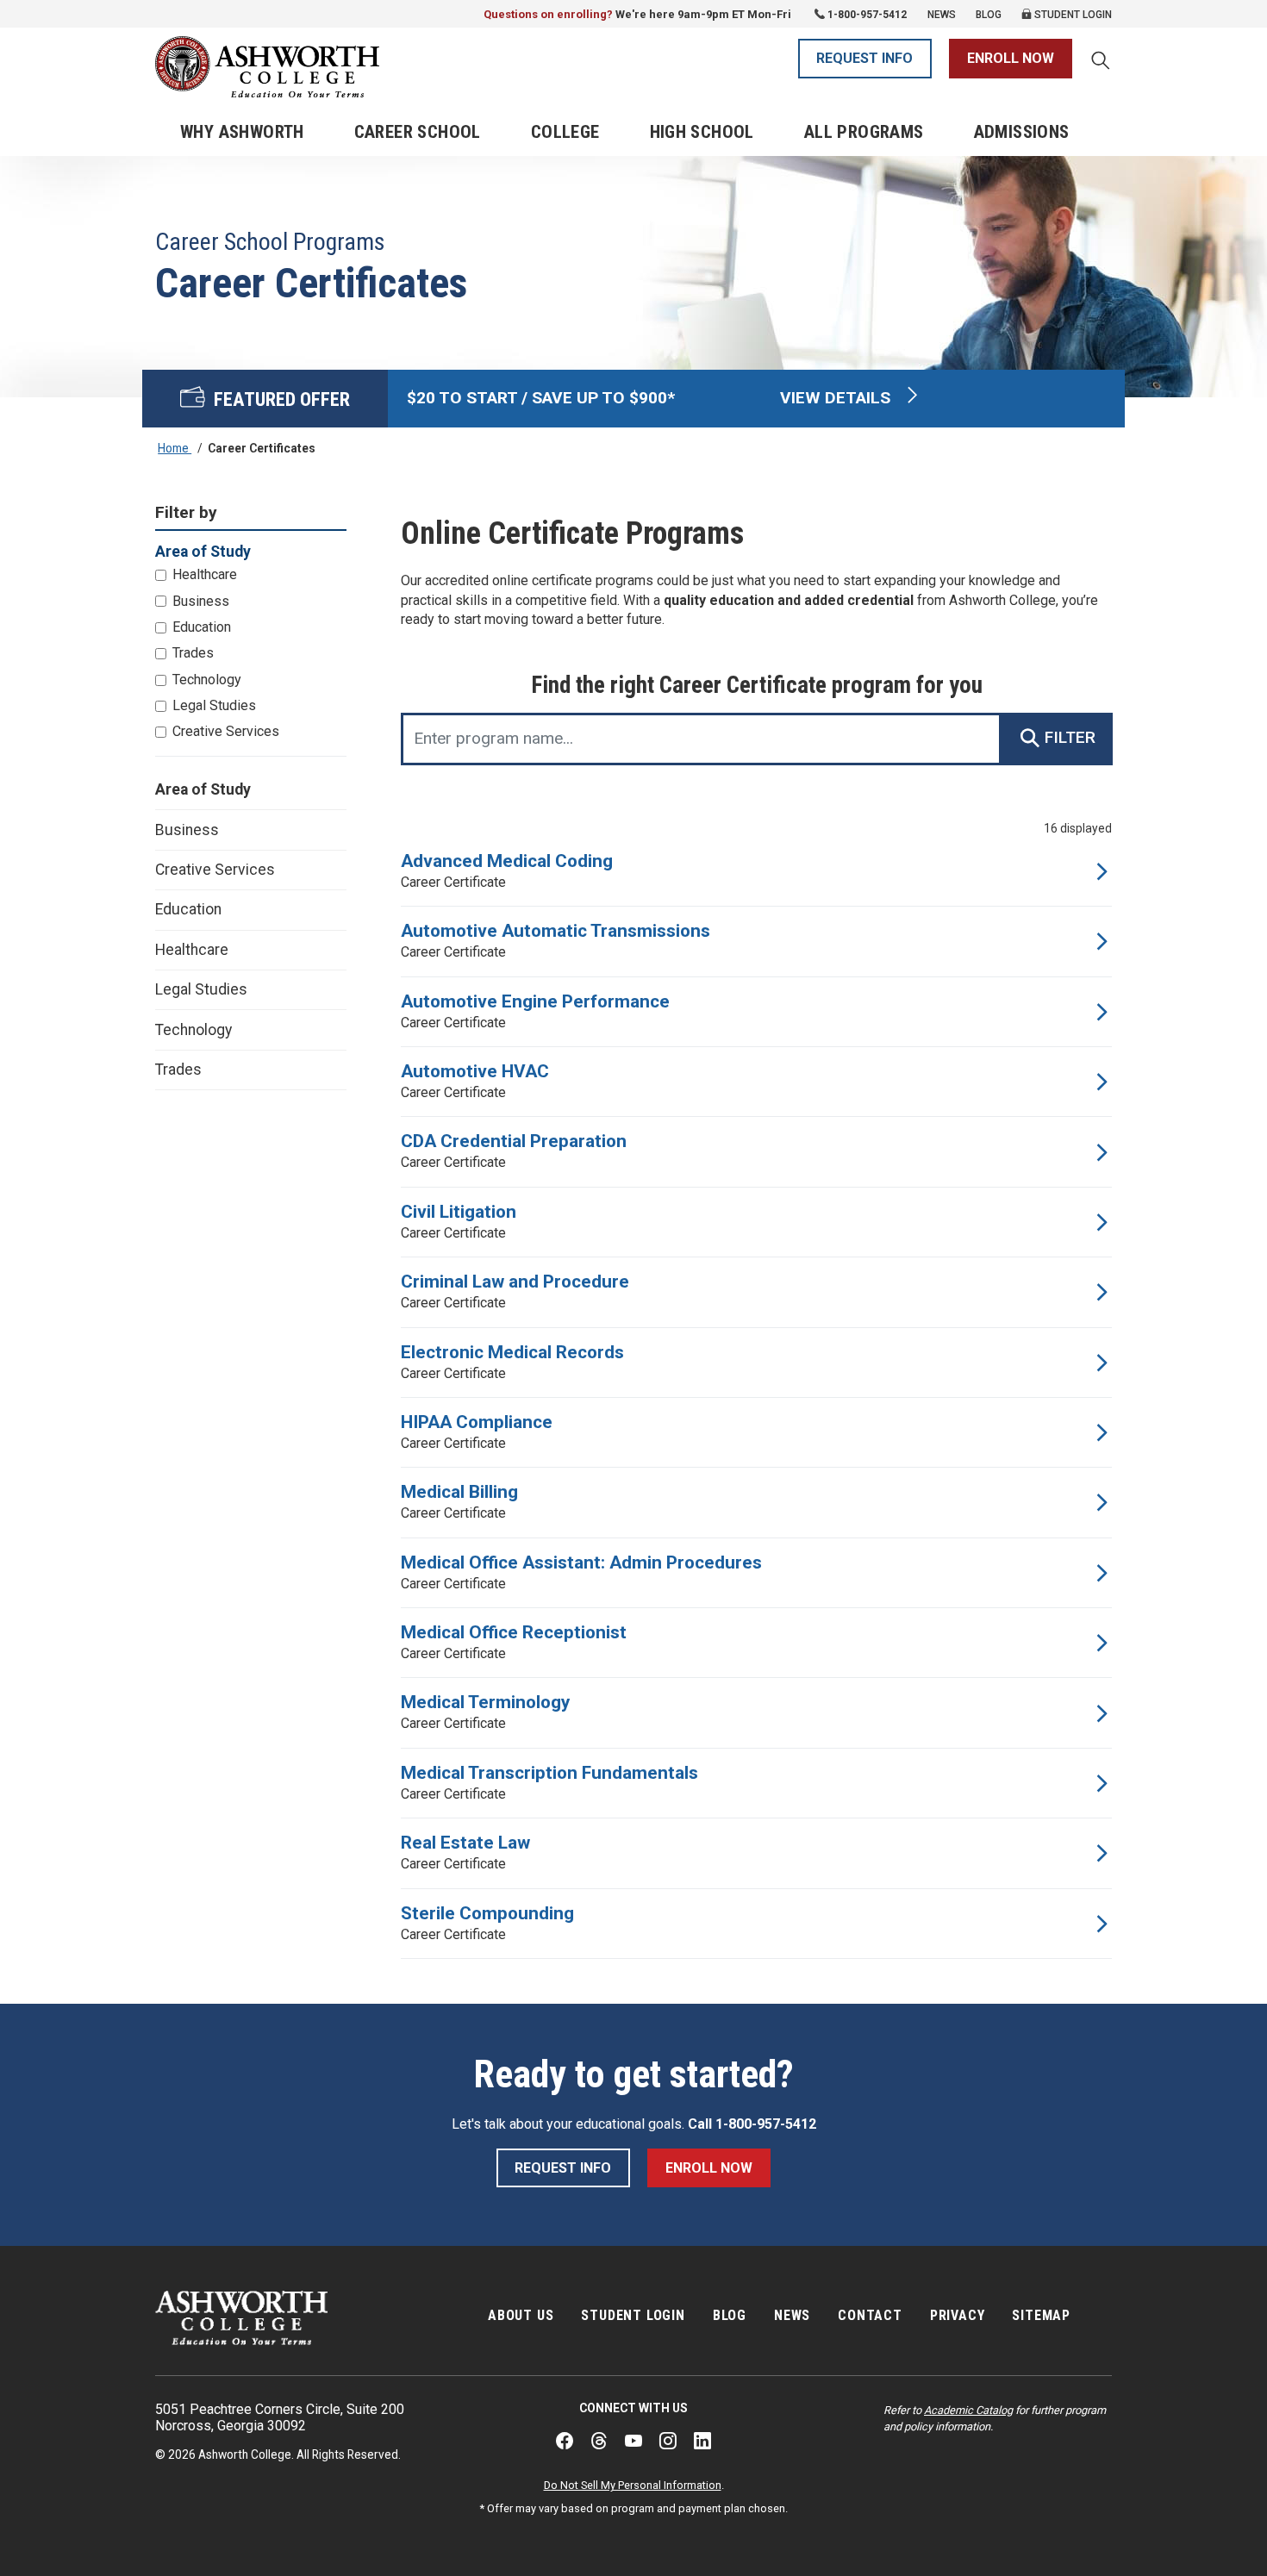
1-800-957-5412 (867, 15)
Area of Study (203, 789)
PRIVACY (958, 2315)
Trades (193, 653)
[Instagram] (668, 2441)
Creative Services (226, 731)
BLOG (730, 2315)
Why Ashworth (242, 132)
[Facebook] (565, 2441)
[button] (1101, 62)
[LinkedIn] (702, 2441)
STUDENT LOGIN (633, 2315)
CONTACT (870, 2315)
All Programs (864, 132)
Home (175, 448)
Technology (207, 680)
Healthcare (205, 574)
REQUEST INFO (864, 58)
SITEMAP (1041, 2315)
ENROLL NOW (1011, 58)
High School (702, 132)
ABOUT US (521, 2315)
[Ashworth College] (267, 67)
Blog (989, 15)
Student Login (1072, 15)
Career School (418, 132)
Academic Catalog (968, 2410)
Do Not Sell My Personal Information (633, 2485)
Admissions (1022, 132)
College (565, 132)
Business (201, 601)
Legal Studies (214, 705)
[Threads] (599, 2441)
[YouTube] (633, 2441)
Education (202, 627)
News (942, 15)
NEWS (792, 2315)
